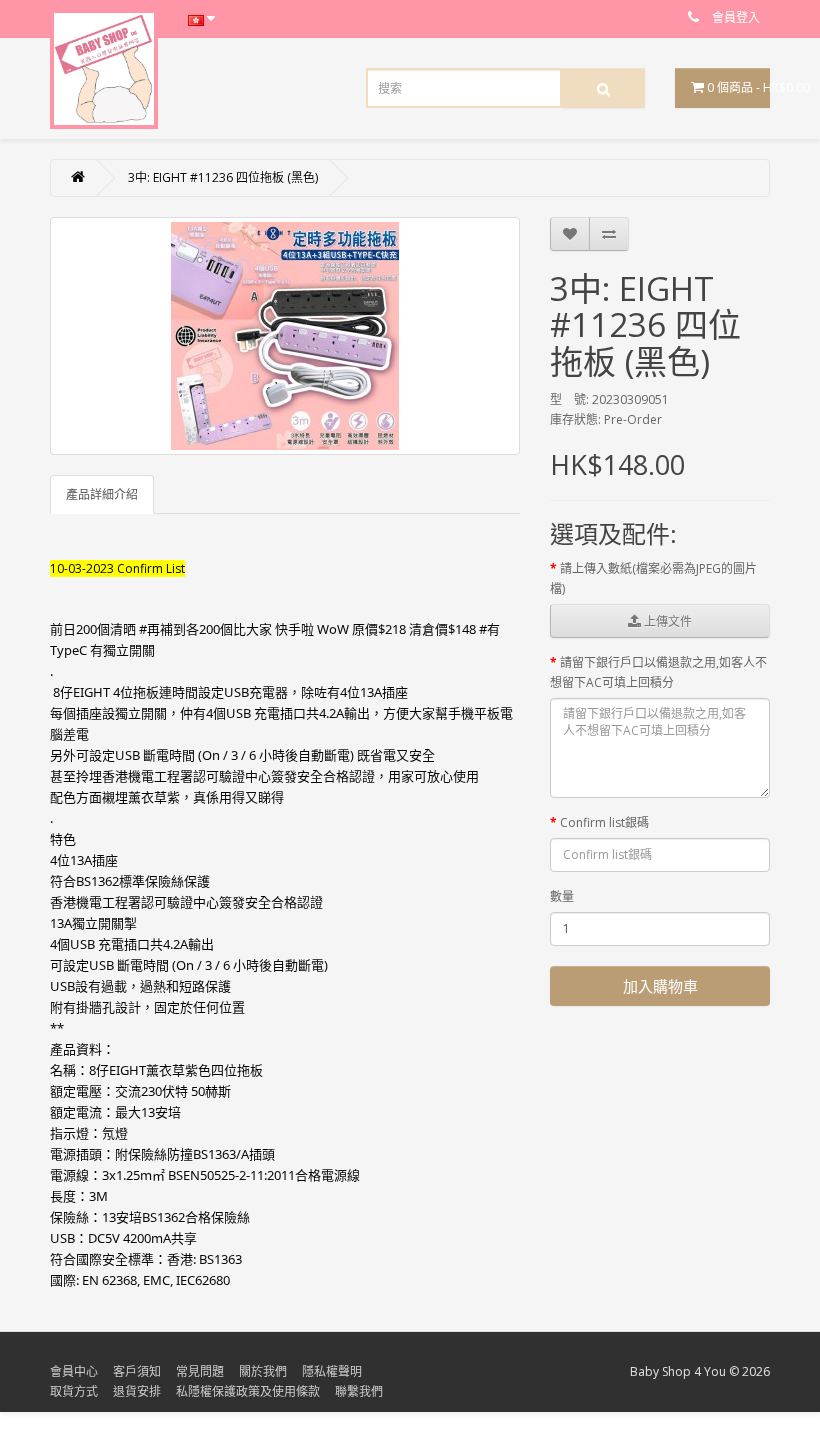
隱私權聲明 (332, 1371)
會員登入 (736, 17)
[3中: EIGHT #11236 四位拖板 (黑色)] (285, 336)
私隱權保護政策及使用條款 (248, 1391)
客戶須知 (137, 1371)
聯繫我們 (359, 1391)
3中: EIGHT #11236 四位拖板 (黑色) (223, 177)
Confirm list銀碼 (604, 822)
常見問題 (200, 1371)
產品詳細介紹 (102, 494)
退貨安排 (137, 1391)
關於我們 (263, 1371)
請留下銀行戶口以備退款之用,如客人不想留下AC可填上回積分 (658, 672)
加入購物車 (660, 986)
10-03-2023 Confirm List (117, 568)
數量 (562, 896)
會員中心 (74, 1371)
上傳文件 (666, 621)
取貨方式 (74, 1391)
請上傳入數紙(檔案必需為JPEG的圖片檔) (653, 578)
